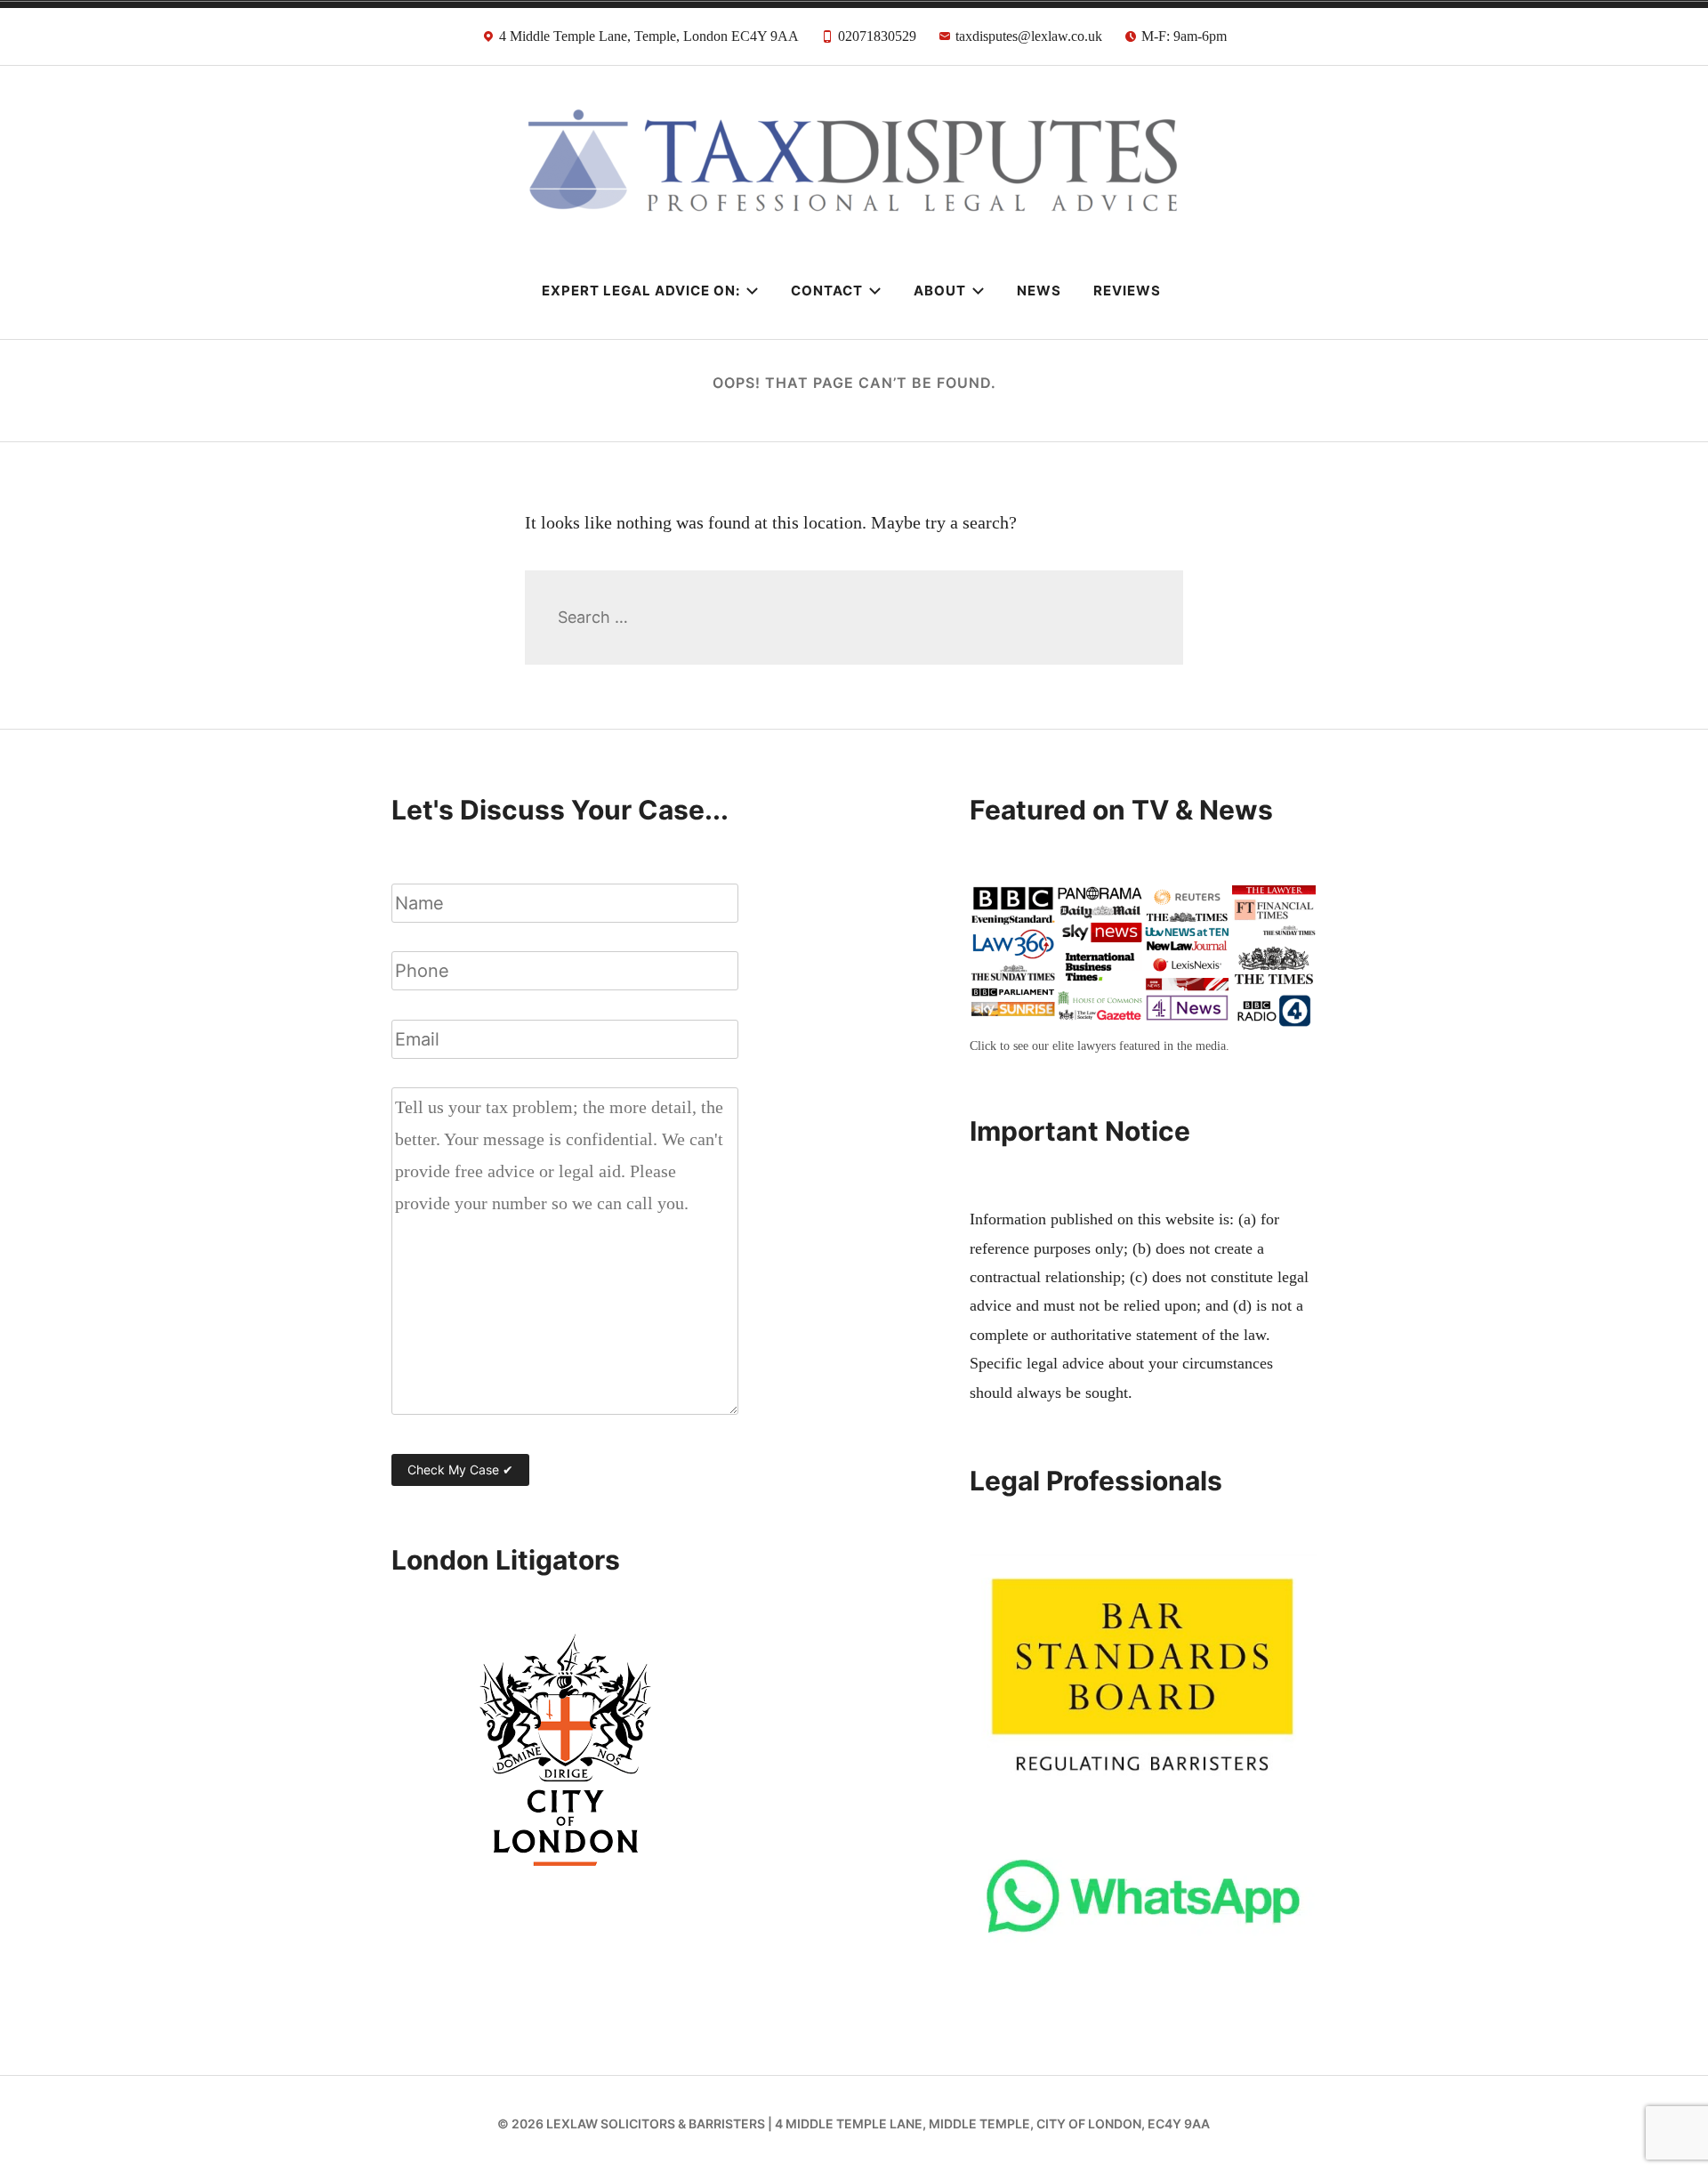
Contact (827, 291)
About (940, 291)
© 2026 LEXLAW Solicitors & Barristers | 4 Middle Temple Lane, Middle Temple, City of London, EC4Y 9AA (854, 2124)
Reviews (1127, 291)
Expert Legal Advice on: (641, 291)
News (1039, 291)
